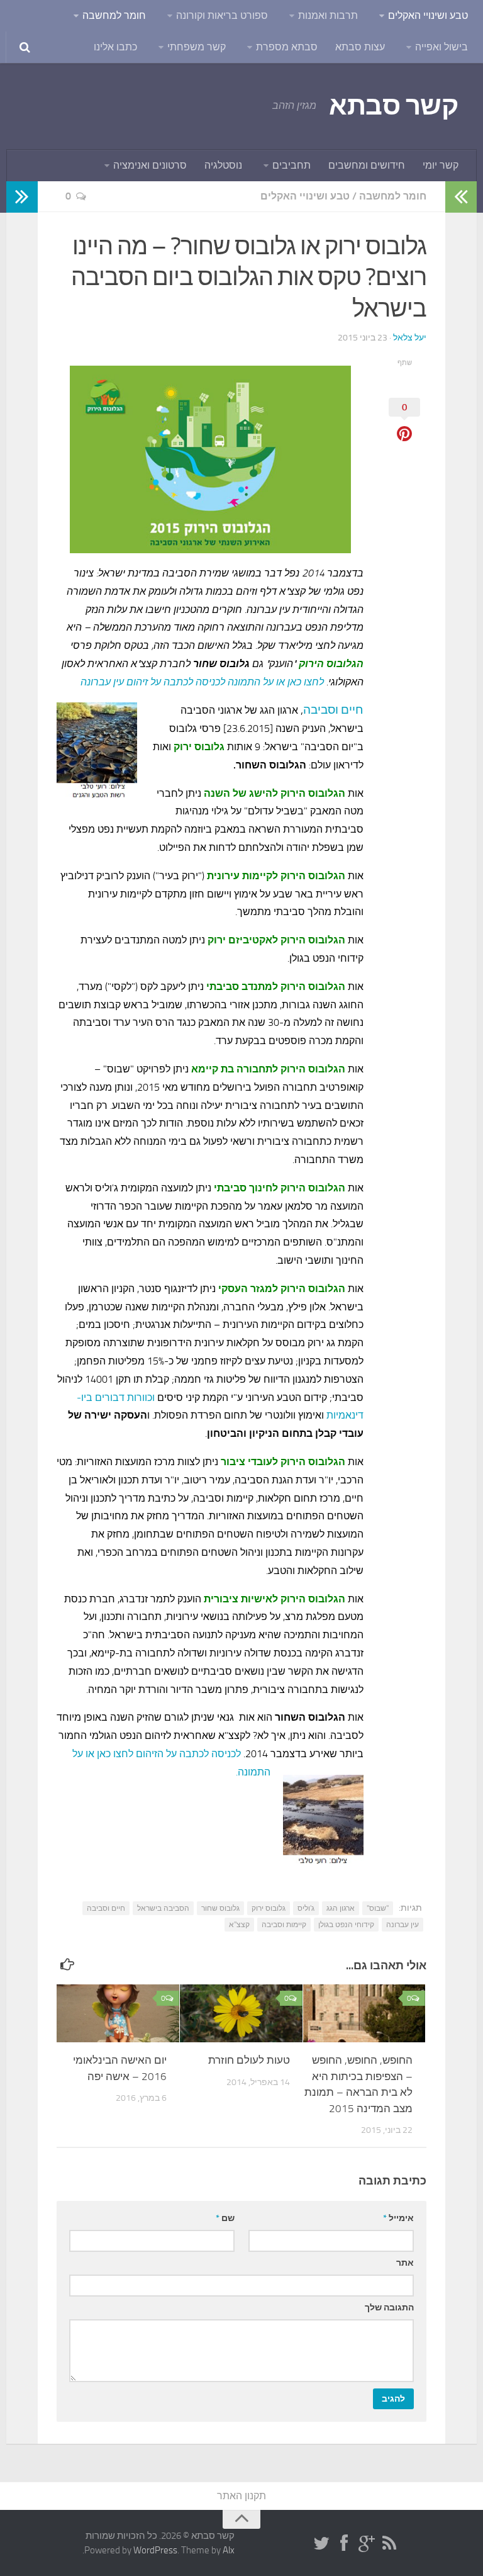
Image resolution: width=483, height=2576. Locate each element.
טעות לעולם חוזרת (249, 2060)
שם (225, 2218)
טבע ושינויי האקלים (428, 15)
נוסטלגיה (223, 165)
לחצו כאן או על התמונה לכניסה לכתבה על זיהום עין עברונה (202, 682)
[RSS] (389, 2544)
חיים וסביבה (333, 710)
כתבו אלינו (115, 47)
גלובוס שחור (220, 1908)
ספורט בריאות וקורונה (222, 15)
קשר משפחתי (197, 47)
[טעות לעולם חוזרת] (241, 2013)
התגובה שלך (389, 2308)
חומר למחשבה (114, 15)
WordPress (155, 2550)
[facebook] (344, 2544)
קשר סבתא (393, 106)
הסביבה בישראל (163, 1908)
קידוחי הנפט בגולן (346, 1925)
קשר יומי (441, 165)
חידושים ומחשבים (367, 165)
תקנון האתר (241, 2496)
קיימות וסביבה (284, 1925)
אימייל (398, 2218)
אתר (405, 2263)
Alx (229, 2550)
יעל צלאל (410, 338)
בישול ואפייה (441, 47)
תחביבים (291, 165)
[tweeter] (321, 2544)
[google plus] (367, 2544)
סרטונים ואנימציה (150, 165)
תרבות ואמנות (328, 15)
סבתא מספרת (287, 47)
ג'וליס (306, 1908)
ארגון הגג (341, 1908)
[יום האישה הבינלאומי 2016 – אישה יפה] (118, 2013)
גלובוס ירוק (269, 1908)
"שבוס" (378, 1908)
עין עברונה (402, 1925)
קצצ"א (239, 1925)
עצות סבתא (360, 47)
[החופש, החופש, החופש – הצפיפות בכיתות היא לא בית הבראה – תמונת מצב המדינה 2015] (364, 2013)
